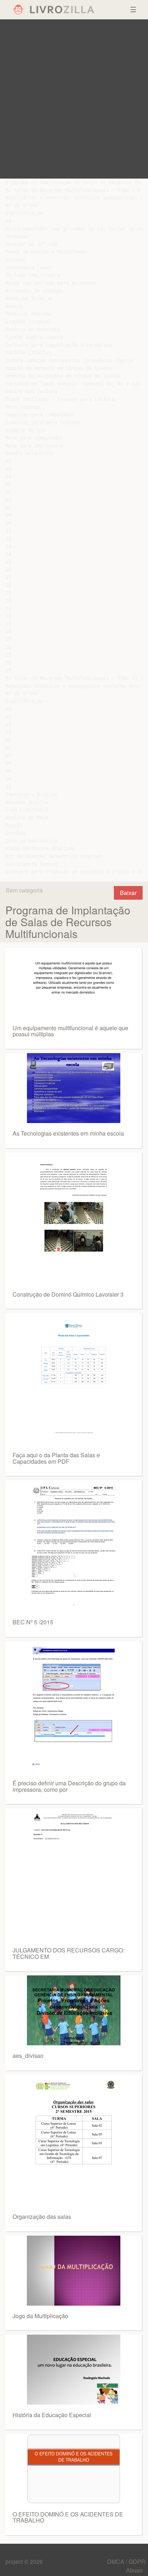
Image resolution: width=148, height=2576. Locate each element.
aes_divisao (28, 2056)
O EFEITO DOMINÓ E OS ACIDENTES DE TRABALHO (68, 2517)
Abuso (134, 2570)
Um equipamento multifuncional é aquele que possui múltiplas (70, 1031)
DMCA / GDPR (126, 2561)
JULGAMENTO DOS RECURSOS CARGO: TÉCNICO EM (68, 1953)
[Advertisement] (74, 99)
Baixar (128, 893)
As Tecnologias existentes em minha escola (68, 1133)
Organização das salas (42, 2217)
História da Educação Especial (52, 2415)
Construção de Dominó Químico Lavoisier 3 (68, 1294)
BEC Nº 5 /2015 (33, 1622)
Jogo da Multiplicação (40, 2316)
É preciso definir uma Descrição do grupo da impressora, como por (69, 1786)
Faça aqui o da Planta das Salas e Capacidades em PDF (56, 1458)
